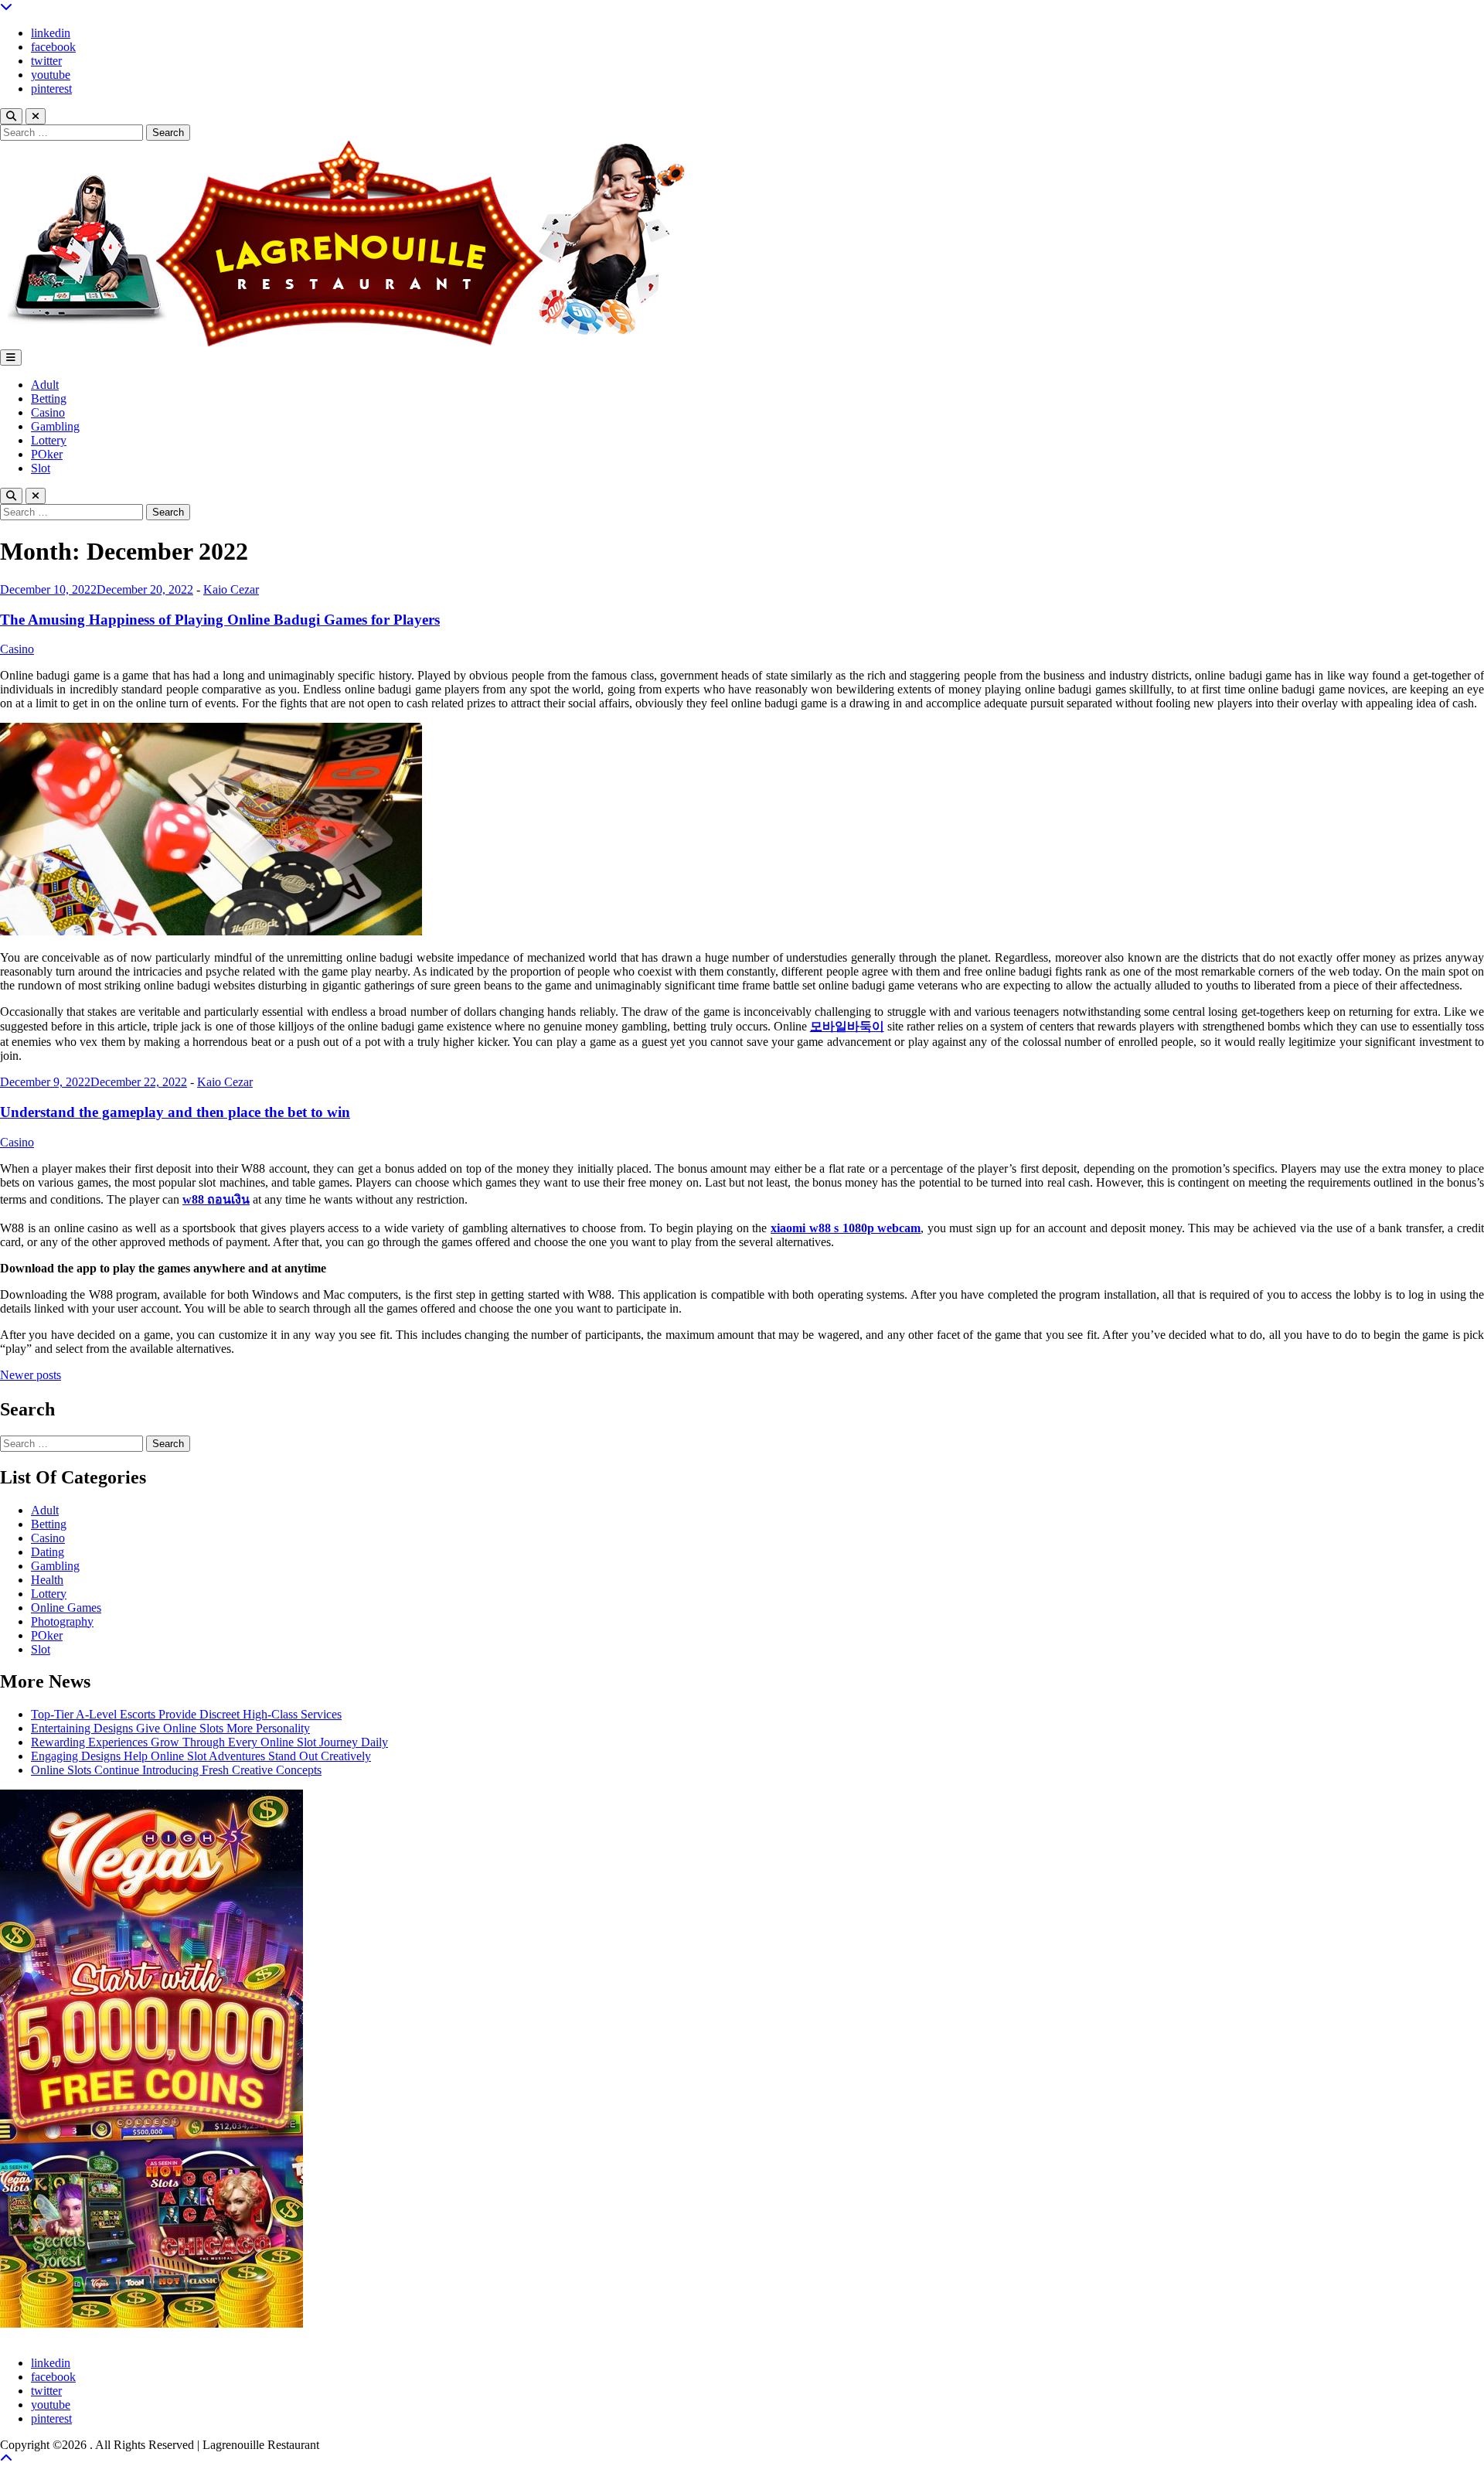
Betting (49, 399)
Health (47, 1580)
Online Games (66, 1608)
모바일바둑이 (847, 1026)
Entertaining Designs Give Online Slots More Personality (170, 1728)
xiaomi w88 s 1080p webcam (846, 1228)
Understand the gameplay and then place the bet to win (175, 1112)
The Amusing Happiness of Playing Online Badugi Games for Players (220, 620)
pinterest (51, 89)
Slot (41, 468)
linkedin (51, 33)
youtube (51, 75)
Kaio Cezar (231, 589)
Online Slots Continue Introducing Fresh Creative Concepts (176, 1770)
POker (47, 454)
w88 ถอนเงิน (216, 1199)
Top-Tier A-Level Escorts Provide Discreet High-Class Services (186, 1714)
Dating (48, 1552)
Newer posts (31, 1375)
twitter (46, 61)
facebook (53, 47)
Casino (48, 412)
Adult (45, 385)
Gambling (55, 426)
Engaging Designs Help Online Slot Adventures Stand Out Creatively (201, 1756)
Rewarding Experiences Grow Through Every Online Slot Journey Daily (209, 1742)
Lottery (49, 440)
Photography (62, 1621)
